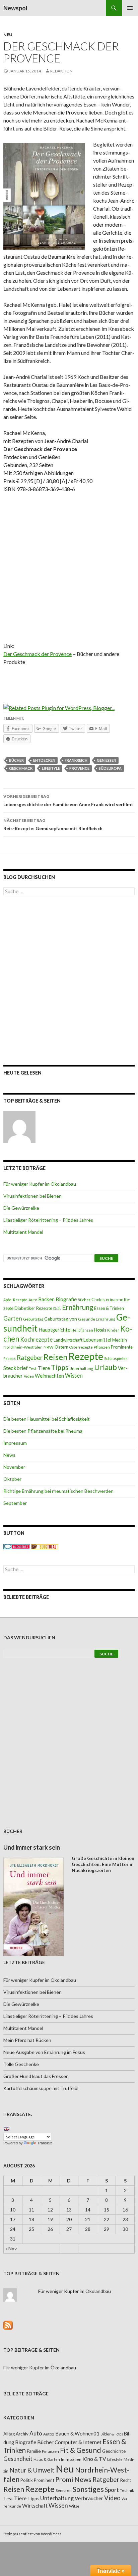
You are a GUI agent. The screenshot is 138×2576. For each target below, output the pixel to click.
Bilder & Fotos (112, 2434)
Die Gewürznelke (21, 1208)
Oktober (12, 1479)
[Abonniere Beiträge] (8, 2325)
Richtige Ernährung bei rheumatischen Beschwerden (58, 1491)
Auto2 (49, 2434)
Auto (33, 1300)
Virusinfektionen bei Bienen (32, 1196)
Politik (27, 2480)
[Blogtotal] (45, 1546)
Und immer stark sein (32, 1847)
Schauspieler (116, 1358)
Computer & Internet (78, 2442)
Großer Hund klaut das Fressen (36, 2076)
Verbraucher (89, 2498)
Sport (112, 2490)
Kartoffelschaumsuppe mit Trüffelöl (41, 2088)
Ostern (61, 1347)
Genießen (107, 760)
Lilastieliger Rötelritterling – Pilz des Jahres (48, 1220)
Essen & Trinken (109, 1308)
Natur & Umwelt (32, 2470)
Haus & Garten (47, 2459)
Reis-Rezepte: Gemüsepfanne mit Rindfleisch (53, 825)
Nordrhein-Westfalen (23, 1347)
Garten (13, 1318)
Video (29, 1376)
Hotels (100, 1330)
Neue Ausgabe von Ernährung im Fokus (44, 2052)
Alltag (9, 2434)
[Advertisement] (69, 570)
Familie (34, 2451)
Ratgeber (30, 1358)
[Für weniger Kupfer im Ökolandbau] (19, 1127)
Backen (46, 1299)
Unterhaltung (81, 1368)
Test (33, 1368)
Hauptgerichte (54, 1330)
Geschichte (114, 2451)
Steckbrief (16, 1368)
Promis (10, 1358)
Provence (79, 768)
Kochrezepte (36, 1339)
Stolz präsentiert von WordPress (32, 2534)
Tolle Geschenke (21, 2064)
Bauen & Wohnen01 (77, 2433)
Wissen (74, 1375)
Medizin (120, 1340)
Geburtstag (33, 1319)
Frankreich (76, 760)
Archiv (22, 2434)
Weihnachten (49, 1376)
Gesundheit (18, 2459)
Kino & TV (94, 2459)
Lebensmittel (97, 1340)
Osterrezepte (81, 1347)
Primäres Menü (130, 8)
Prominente (122, 1347)
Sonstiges (88, 2489)
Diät (57, 1308)
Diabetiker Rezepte (33, 1308)
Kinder (113, 1330)
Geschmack (21, 768)
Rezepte (86, 1356)
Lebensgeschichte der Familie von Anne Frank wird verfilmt (68, 800)
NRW (49, 1347)
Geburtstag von (61, 1319)
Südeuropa (110, 768)
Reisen (55, 1357)
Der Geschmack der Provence (38, 654)
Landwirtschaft (68, 1340)
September (15, 1503)
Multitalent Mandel (23, 1232)
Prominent (44, 2480)
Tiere (44, 1368)
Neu (8, 35)
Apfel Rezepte (15, 1300)
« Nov (11, 2248)
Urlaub (106, 1367)
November (14, 1467)
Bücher (16, 760)
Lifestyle (51, 768)
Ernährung (78, 1307)
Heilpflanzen (82, 1330)
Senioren (64, 2490)
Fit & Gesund (81, 2450)
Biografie (66, 1299)
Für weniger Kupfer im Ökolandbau (40, 1184)
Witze (74, 2506)
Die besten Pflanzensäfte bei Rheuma (43, 1431)
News (9, 1455)
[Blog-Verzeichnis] (17, 1546)
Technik (127, 2490)
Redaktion (61, 71)
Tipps (60, 1367)
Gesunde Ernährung (97, 1319)
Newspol (15, 8)
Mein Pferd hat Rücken (27, 2040)
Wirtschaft (35, 2505)
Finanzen (50, 2451)
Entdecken (44, 760)
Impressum (15, 1443)
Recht (126, 2480)
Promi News (73, 2479)
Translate (45, 2143)
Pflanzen (102, 1347)
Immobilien (71, 2459)
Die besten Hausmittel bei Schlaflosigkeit (47, 1419)
